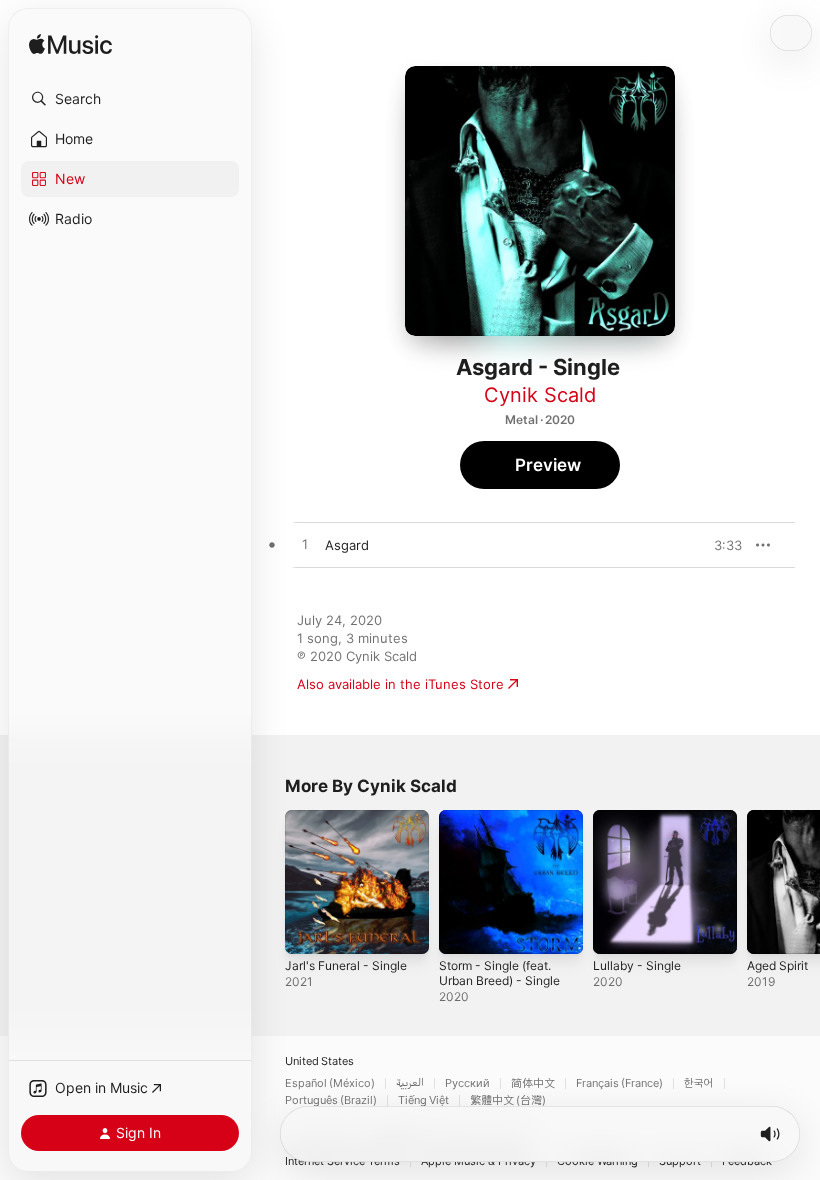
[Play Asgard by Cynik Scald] (305, 545)
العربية (410, 1083)
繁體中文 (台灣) (508, 1100)
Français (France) (619, 1083)
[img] (70, 45)
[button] (130, 99)
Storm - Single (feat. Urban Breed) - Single (499, 973)
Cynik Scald (540, 395)
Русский (467, 1083)
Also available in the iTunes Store (400, 684)
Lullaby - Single (637, 965)
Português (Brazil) (331, 1100)
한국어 (699, 1083)
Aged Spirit (777, 965)
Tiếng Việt (423, 1100)
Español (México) (330, 1083)
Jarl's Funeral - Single (346, 965)
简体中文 (533, 1083)
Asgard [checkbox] (347, 545)
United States (319, 1061)
